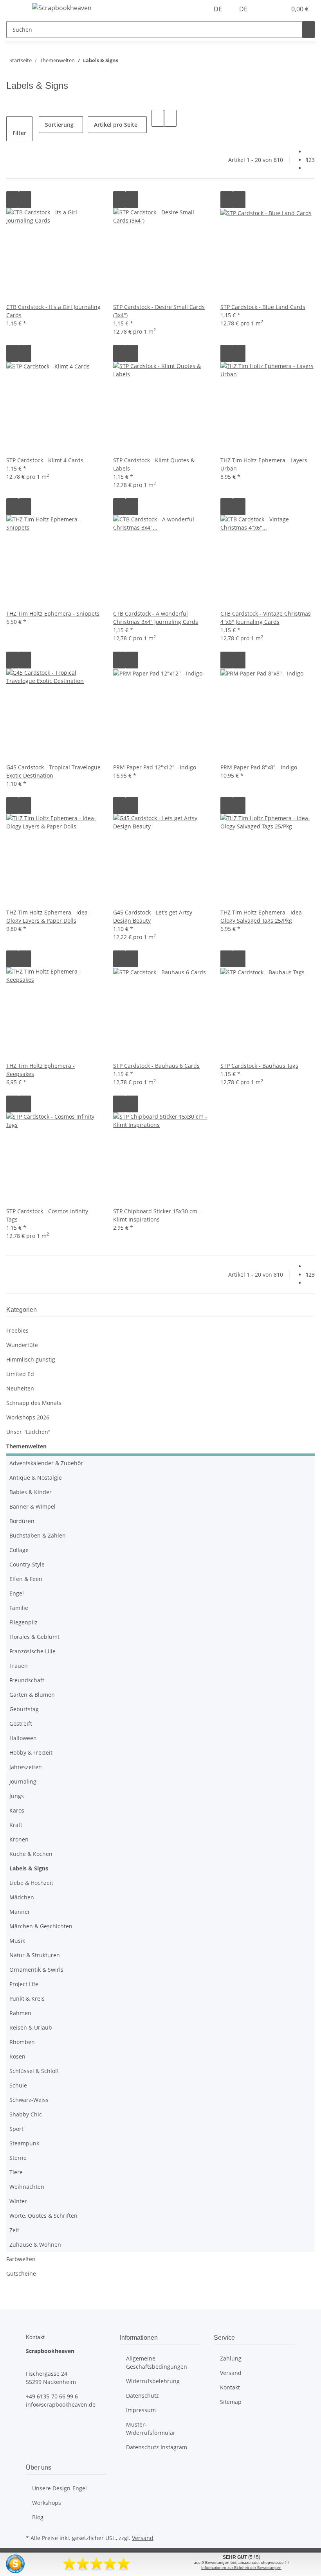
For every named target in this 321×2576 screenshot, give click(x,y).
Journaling (23, 1781)
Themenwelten (26, 1446)
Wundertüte (22, 1345)
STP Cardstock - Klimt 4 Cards (45, 460)
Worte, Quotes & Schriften (43, 2216)
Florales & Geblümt (34, 1637)
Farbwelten (21, 2259)
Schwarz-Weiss (29, 2100)
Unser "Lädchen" (28, 1432)
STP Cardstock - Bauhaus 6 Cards (156, 1066)
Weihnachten (27, 2187)
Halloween (23, 1738)
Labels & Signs (29, 1868)
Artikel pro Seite (116, 125)
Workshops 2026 (28, 1417)
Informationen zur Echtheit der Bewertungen (241, 2568)
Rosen (17, 2056)
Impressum (141, 2410)
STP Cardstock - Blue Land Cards (263, 307)
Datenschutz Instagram (157, 2447)
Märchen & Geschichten (41, 1926)
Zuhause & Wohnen (35, 2245)
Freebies (17, 1330)
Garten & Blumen (32, 1695)
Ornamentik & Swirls (36, 1970)
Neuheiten (20, 1388)
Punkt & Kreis (27, 1998)
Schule (18, 2085)
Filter (19, 133)
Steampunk (24, 2143)
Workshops (47, 2503)
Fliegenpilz (23, 1622)
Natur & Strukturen (35, 1955)
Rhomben (22, 2042)
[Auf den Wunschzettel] (25, 200)
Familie (19, 1608)
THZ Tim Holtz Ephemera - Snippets (53, 613)
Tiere (16, 2172)
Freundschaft (27, 1680)
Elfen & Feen (26, 1579)
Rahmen (20, 2013)
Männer (20, 1912)
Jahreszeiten (26, 1767)
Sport (16, 2129)
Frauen (19, 1666)
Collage (19, 1550)
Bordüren (22, 1521)
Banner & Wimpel (32, 1506)
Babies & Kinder (31, 1492)
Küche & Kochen (31, 1854)
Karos (17, 1810)
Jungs (17, 1796)
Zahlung (231, 2358)
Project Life (24, 1984)
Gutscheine (21, 2273)
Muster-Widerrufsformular (151, 2429)
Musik (17, 1941)
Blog (38, 2517)
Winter (18, 2201)
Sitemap (231, 2402)
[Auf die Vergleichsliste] (13, 200)
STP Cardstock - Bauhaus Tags (259, 1066)
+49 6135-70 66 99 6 (52, 2396)
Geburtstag (24, 1709)
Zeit (14, 2230)
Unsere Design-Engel (60, 2488)
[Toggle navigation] (16, 9)
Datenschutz (142, 2395)
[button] (265, 9)
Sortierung (59, 125)
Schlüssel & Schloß (34, 2071)
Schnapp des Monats (34, 1403)
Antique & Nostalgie (36, 1478)
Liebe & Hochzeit (31, 1883)
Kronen (19, 1839)
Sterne (18, 2158)
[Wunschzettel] (277, 9)
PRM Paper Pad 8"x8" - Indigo (259, 767)
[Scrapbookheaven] (62, 8)
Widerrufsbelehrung (153, 2381)
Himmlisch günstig (31, 1359)
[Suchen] (308, 30)
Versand (231, 2373)
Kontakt (230, 2387)
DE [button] (219, 9)
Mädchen (22, 1897)
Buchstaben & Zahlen (38, 1535)
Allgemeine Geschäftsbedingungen (157, 2362)
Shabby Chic (26, 2114)
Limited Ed (20, 1374)
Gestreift (21, 1724)
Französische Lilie (32, 1651)
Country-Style (27, 1564)
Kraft (16, 1825)
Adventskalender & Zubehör (46, 1463)
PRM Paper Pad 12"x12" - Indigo (155, 767)
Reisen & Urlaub (31, 2027)
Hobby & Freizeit (31, 1752)
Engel (17, 1593)
